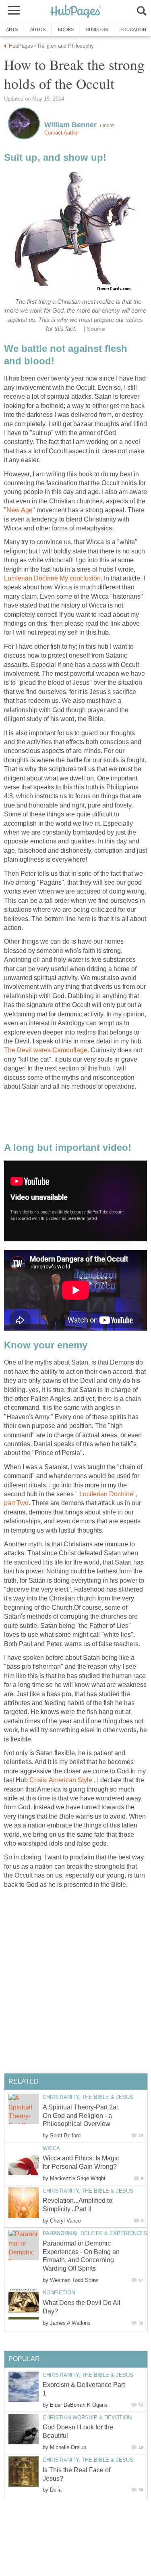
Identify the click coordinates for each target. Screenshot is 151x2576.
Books (66, 29)
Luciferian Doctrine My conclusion (52, 578)
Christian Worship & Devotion (87, 2417)
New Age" (21, 510)
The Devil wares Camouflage (46, 1050)
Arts (12, 29)
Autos (38, 29)
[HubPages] (76, 12)
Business (97, 29)
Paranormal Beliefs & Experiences (95, 2233)
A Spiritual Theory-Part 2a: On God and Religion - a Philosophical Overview (80, 2116)
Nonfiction (59, 2293)
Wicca (51, 2148)
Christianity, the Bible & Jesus (88, 2097)
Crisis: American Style (61, 1780)
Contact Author (62, 133)
